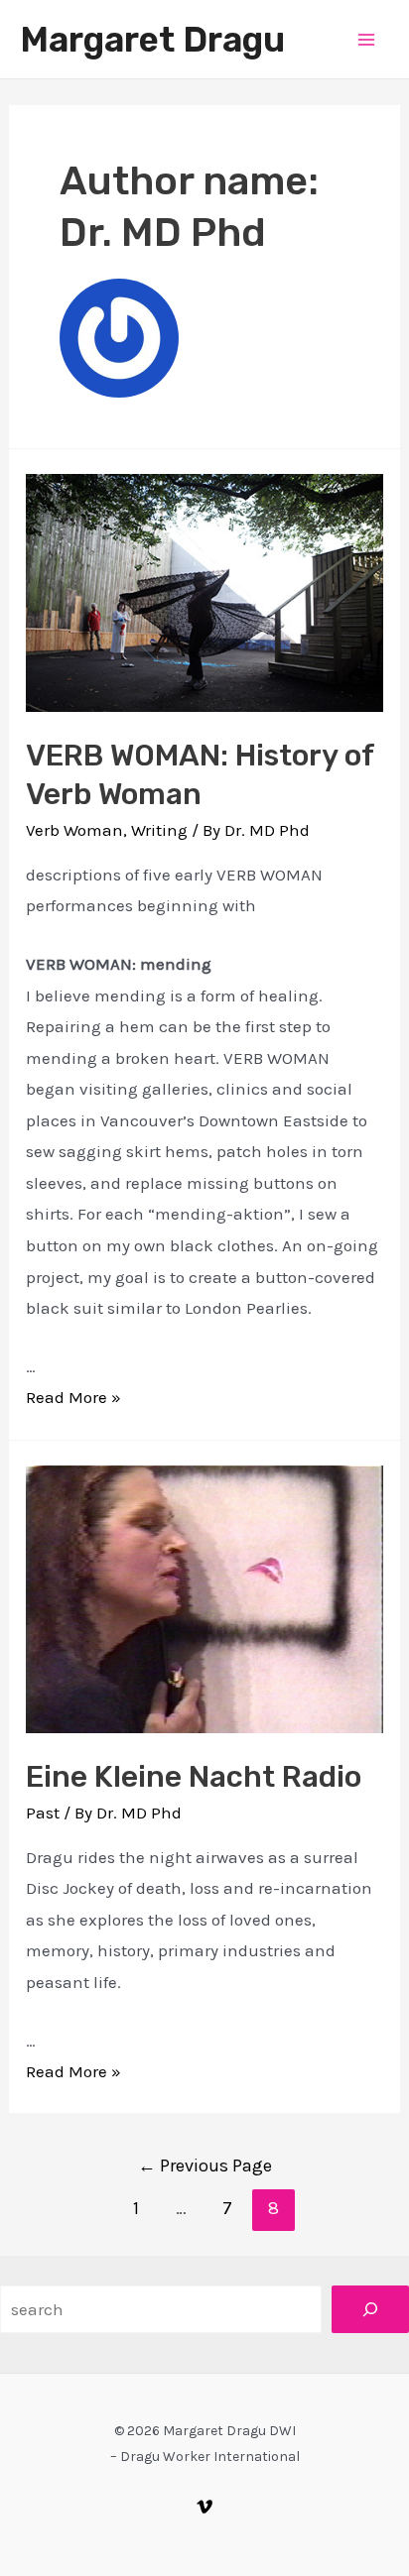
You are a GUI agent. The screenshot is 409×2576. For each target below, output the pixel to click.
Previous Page (205, 2166)
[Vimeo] (204, 2507)
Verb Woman (74, 830)
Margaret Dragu (152, 40)
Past (43, 1813)
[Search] (370, 2309)
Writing (159, 830)
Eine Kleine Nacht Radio (194, 1777)
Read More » (73, 1397)
